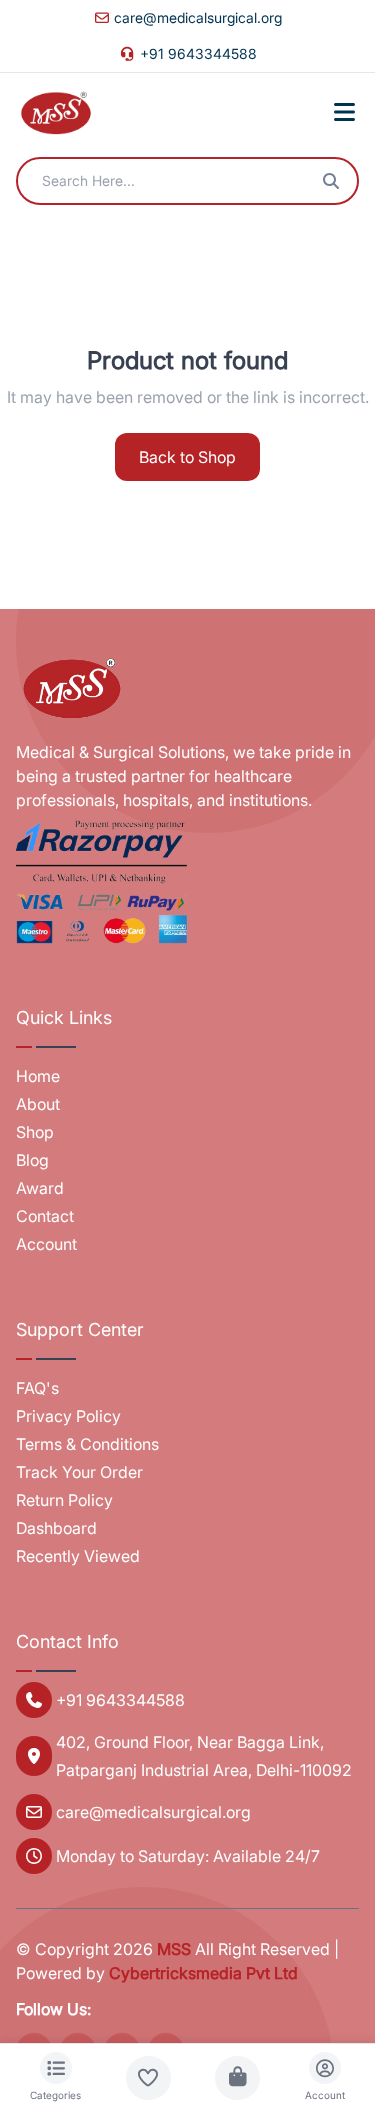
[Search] (331, 181)
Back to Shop (187, 457)
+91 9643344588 (198, 53)
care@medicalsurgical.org (198, 17)
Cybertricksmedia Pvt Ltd (203, 1973)
